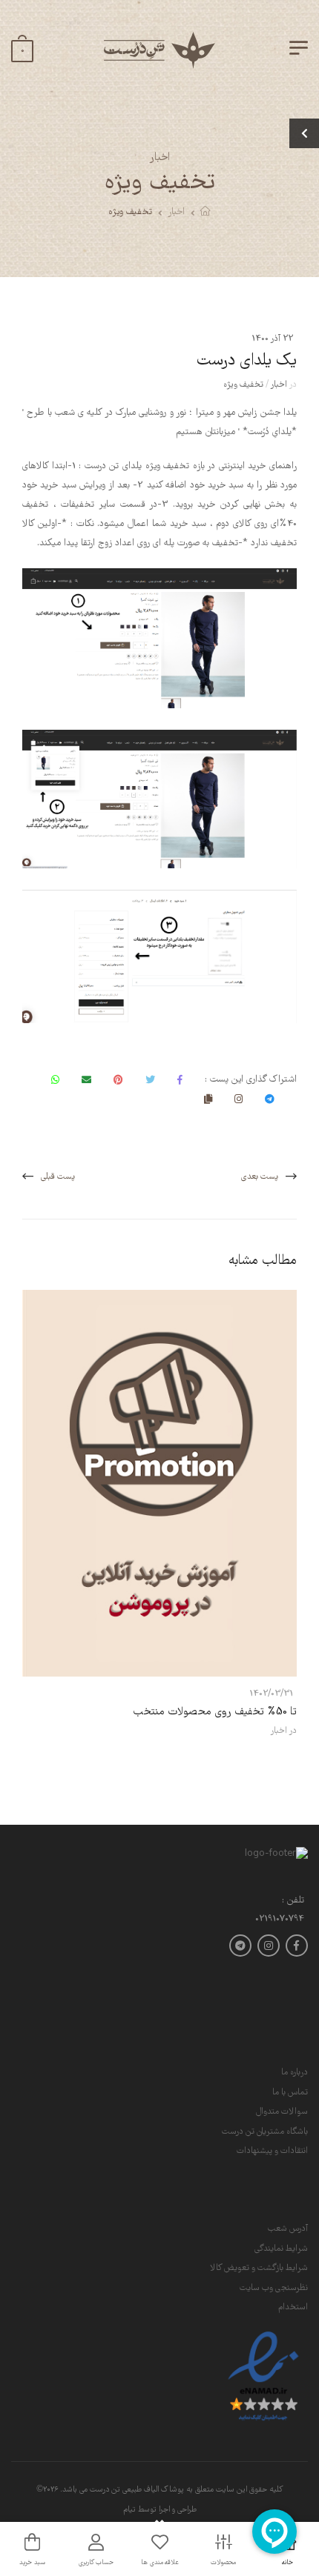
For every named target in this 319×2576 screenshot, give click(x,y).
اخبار (176, 212)
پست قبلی (58, 1177)
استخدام (293, 2307)
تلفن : (293, 1901)
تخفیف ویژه (130, 212)
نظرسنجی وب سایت (274, 2288)
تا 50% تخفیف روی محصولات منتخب (215, 1712)
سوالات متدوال (282, 2112)
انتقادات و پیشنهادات (272, 2151)
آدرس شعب (288, 2229)
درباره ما (295, 2073)
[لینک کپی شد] (208, 1099)
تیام (129, 2510)
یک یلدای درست (247, 361)
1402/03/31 (271, 1694)
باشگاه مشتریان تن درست (265, 2132)
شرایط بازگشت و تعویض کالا (259, 2268)
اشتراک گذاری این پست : (251, 1080)
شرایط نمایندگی (281, 2249)
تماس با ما (290, 2093)
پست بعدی (260, 1177)
